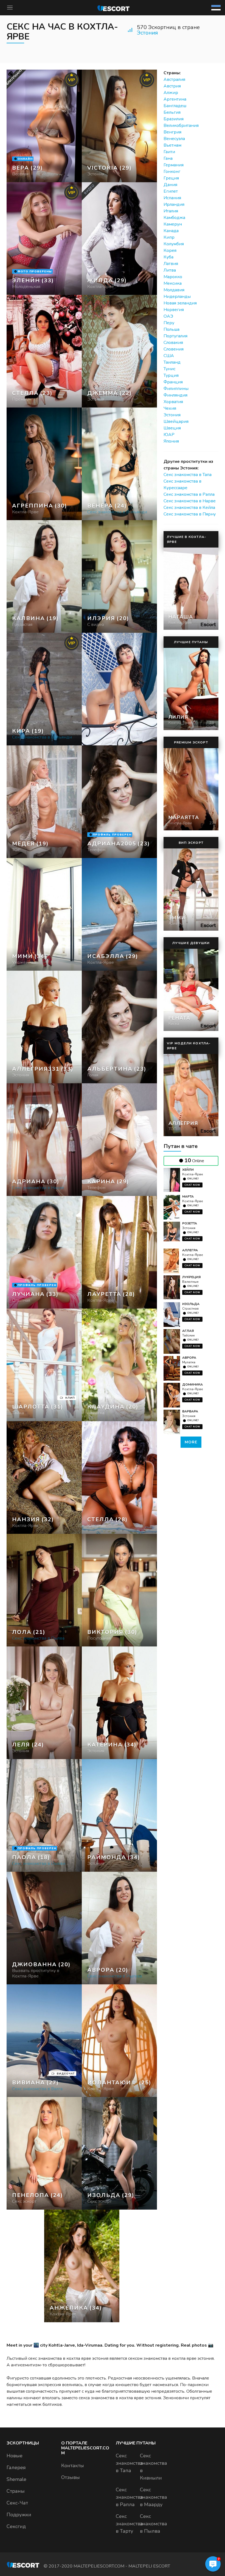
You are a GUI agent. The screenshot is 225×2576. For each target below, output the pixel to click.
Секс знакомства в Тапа (188, 475)
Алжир (171, 93)
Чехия (170, 408)
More (191, 1442)
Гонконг (172, 172)
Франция (173, 382)
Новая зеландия (180, 303)
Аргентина (175, 99)
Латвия (171, 264)
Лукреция (191, 1277)
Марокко (173, 277)
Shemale (16, 2479)
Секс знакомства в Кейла (189, 508)
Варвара (190, 1411)
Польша (171, 329)
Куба (168, 257)
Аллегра (190, 1250)
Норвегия (174, 310)
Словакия (173, 343)
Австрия (172, 86)
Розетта (190, 1223)
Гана (168, 158)
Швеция (172, 428)
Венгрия (172, 132)
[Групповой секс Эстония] (44, 351)
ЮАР (169, 435)
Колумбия (174, 244)
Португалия (175, 336)
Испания (172, 198)
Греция (171, 178)
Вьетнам (172, 145)
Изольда (191, 1304)
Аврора (189, 1358)
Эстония (147, 33)
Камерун (173, 224)
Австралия (174, 79)
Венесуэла (174, 139)
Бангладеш (175, 106)
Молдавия (174, 290)
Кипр (169, 237)
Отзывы (71, 2477)
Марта (188, 1196)
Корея (170, 250)
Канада (171, 231)
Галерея (16, 2467)
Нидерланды (177, 297)
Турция (171, 375)
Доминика (192, 1384)
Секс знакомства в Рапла (189, 494)
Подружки (19, 2515)
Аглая (188, 1331)
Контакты (73, 2466)
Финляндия (175, 395)
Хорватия (173, 402)
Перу (169, 323)
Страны (16, 2491)
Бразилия (174, 119)
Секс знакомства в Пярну (190, 514)
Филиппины (176, 389)
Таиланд (172, 362)
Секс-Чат (17, 2503)
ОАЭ (168, 316)
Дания (170, 185)
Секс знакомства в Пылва (154, 2524)
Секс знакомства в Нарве (190, 501)
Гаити (169, 152)
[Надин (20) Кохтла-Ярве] (44, 126)
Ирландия (174, 204)
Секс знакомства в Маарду (154, 2497)
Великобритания (181, 126)
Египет (171, 191)
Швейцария (176, 421)
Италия (171, 211)
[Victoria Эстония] (119, 126)
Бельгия (172, 112)
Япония (171, 441)
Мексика (173, 283)
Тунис (169, 369)
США (169, 356)
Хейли (188, 1170)
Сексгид (16, 2526)
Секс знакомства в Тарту (129, 2524)
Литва (170, 270)
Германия (174, 165)
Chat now (192, 1185)
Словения (174, 349)
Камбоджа (174, 218)
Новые (15, 2456)
